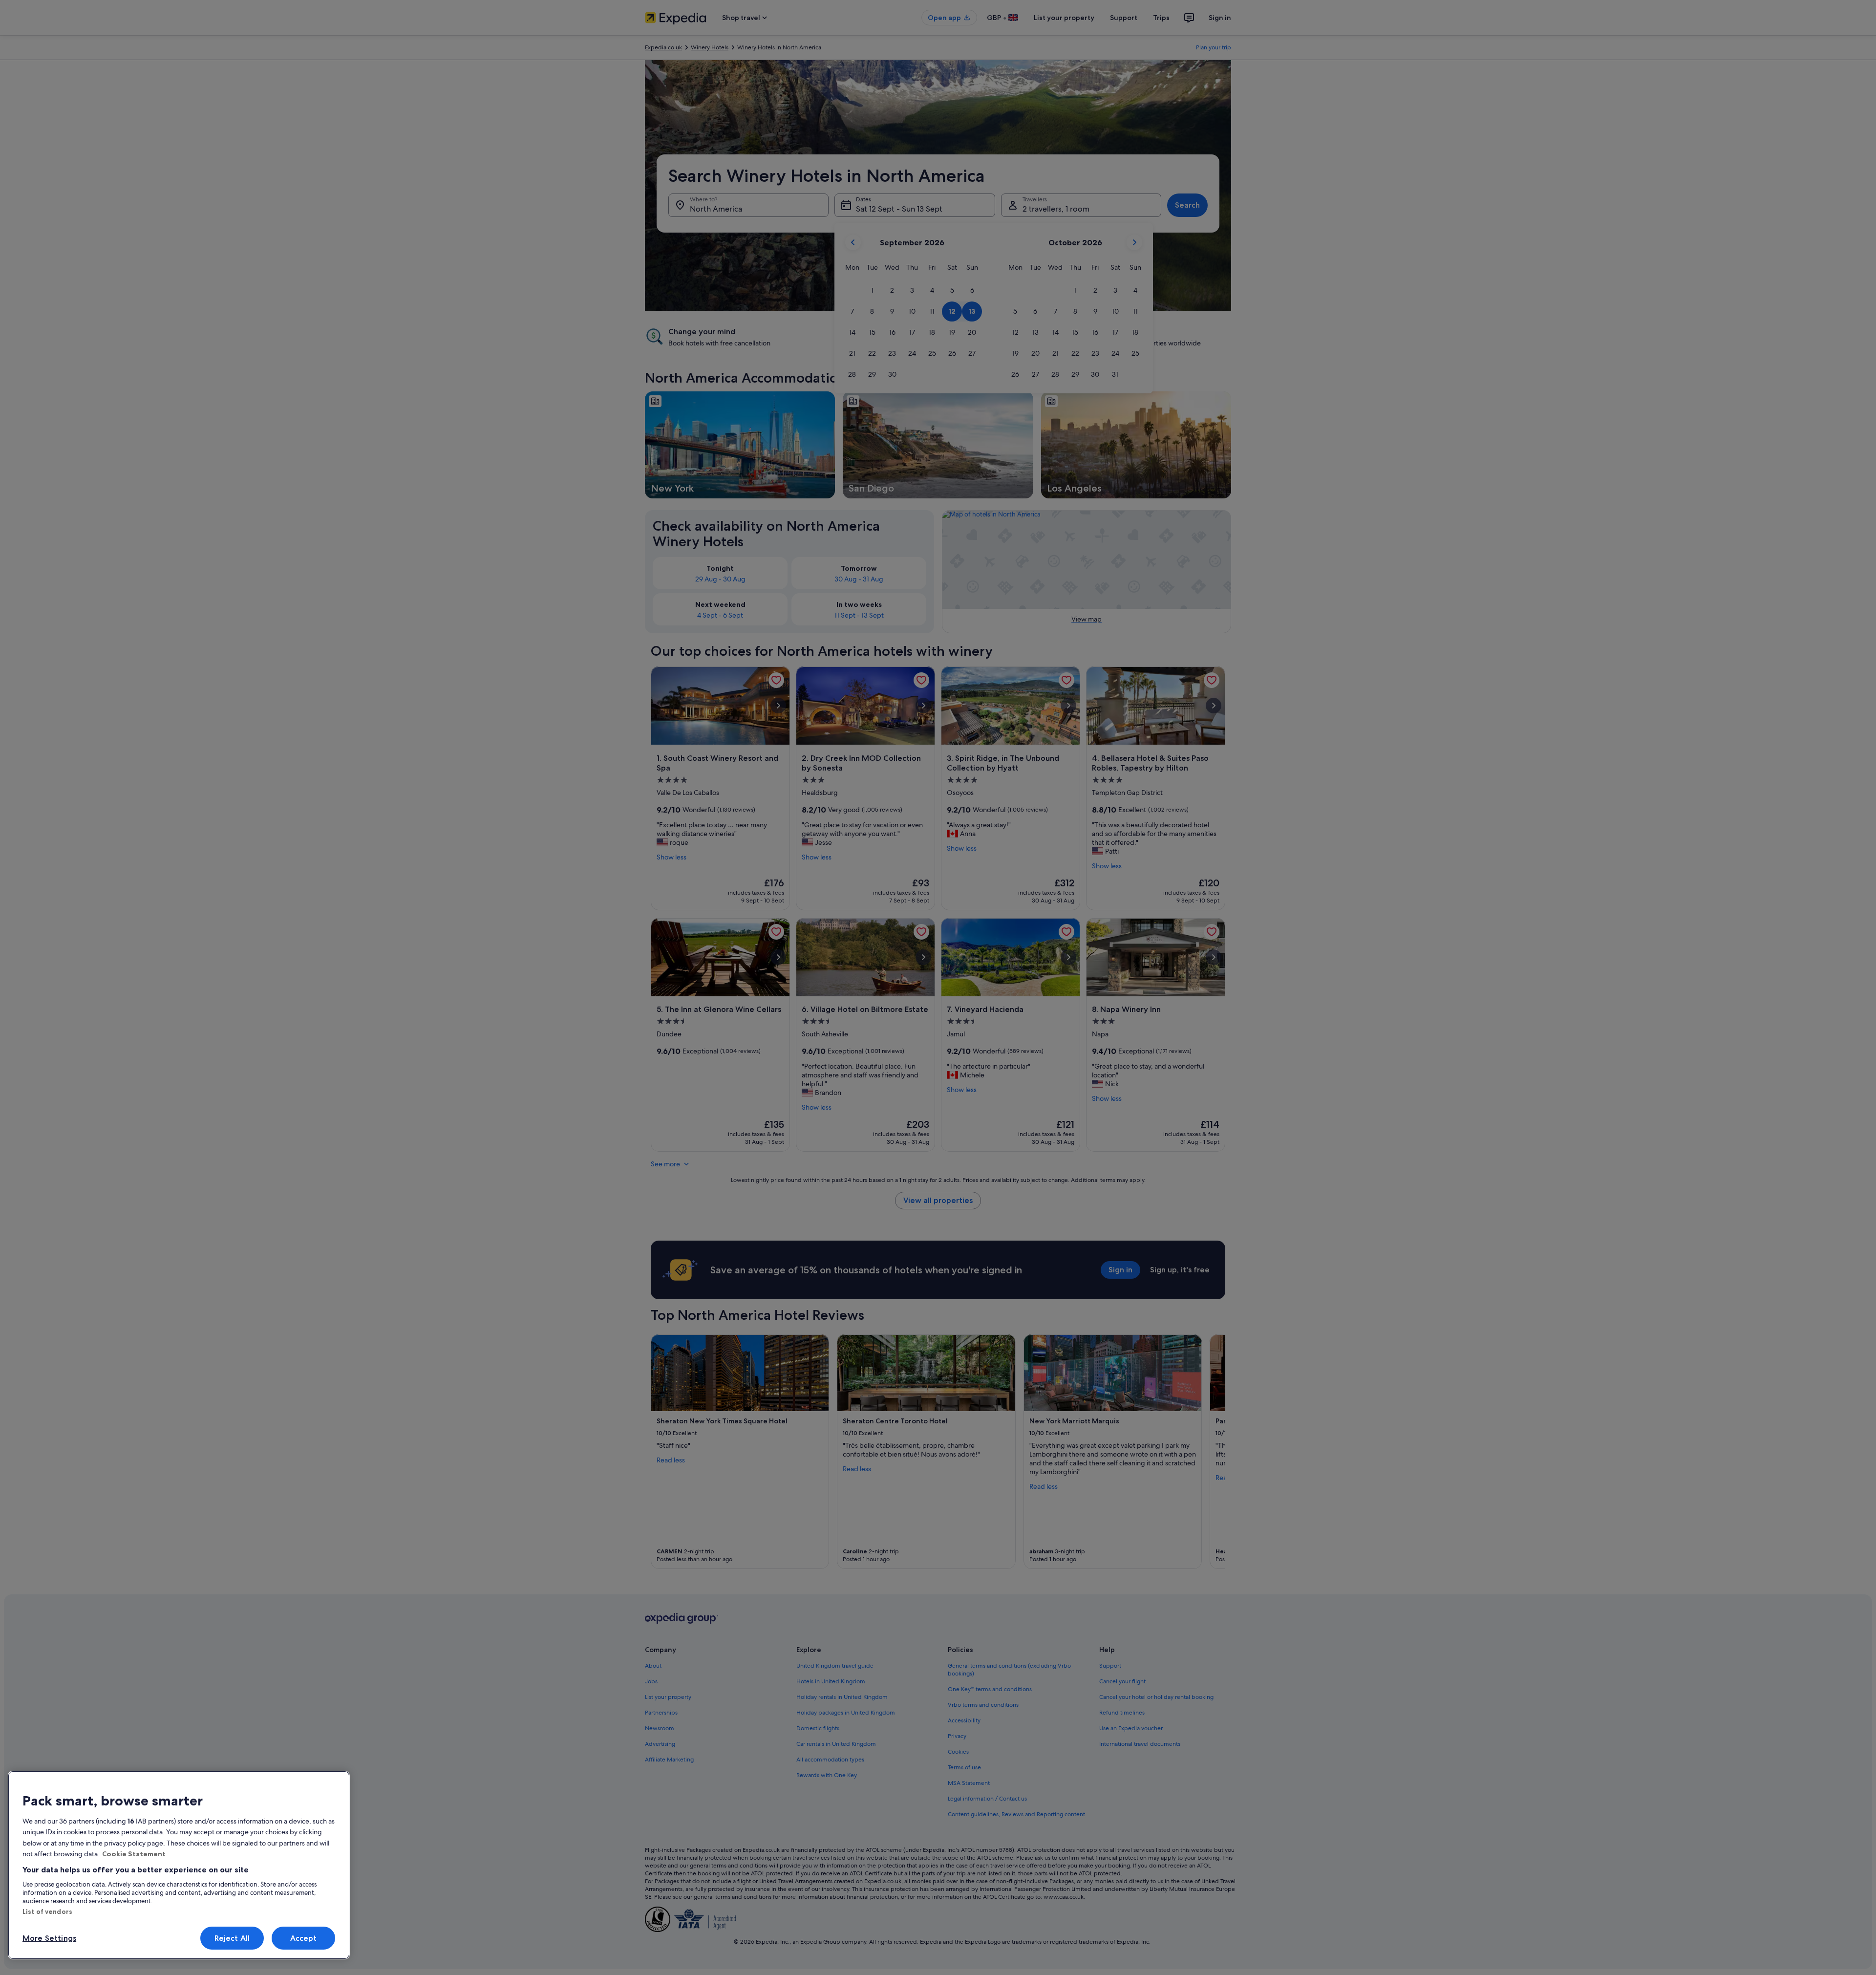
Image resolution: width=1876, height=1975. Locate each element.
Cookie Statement (134, 1854)
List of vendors (47, 1911)
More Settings (49, 1938)
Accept (304, 1938)
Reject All (232, 1938)
